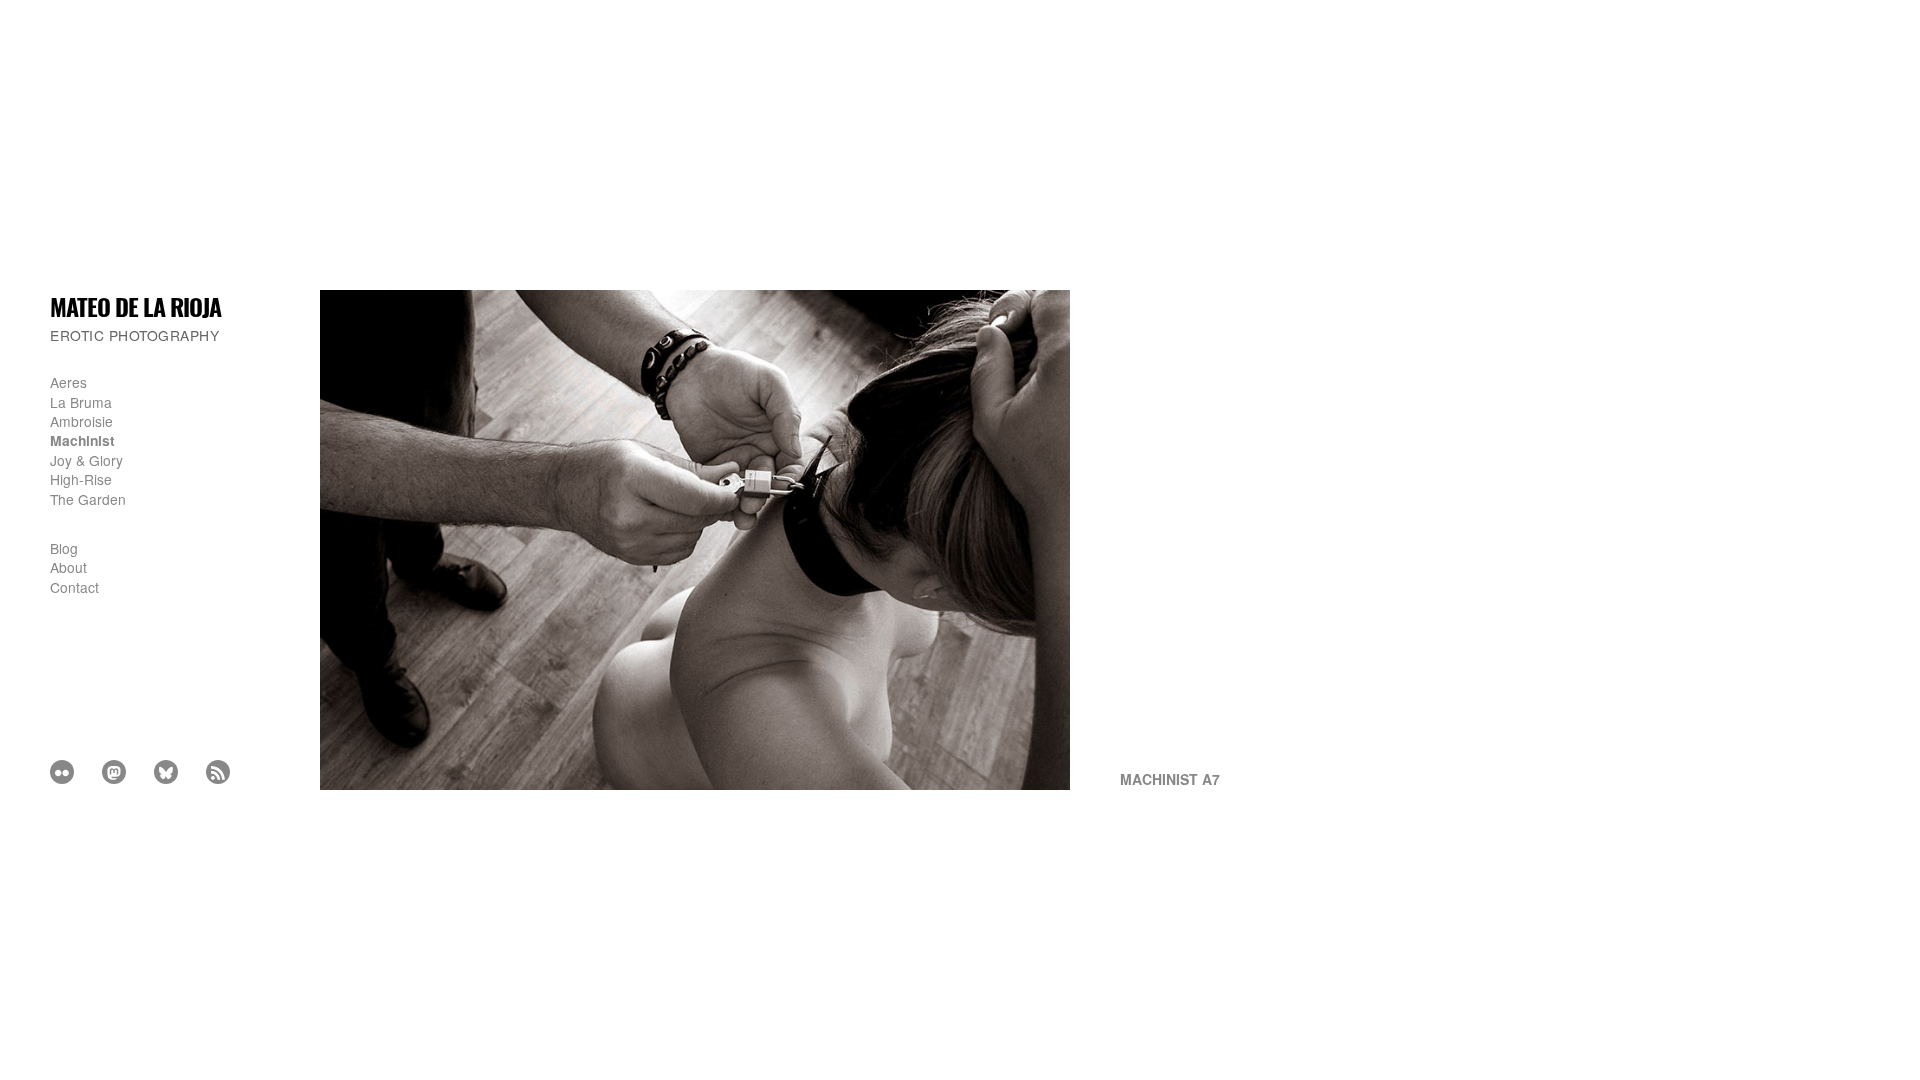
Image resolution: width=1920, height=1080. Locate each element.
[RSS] (218, 772)
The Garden (88, 499)
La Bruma (81, 402)
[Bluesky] (166, 772)
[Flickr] (62, 772)
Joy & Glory (86, 460)
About (68, 567)
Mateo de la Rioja (135, 306)
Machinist (82, 440)
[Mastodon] (114, 772)
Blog (64, 548)
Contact (74, 587)
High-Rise (81, 479)
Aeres (68, 382)
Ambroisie (81, 421)
